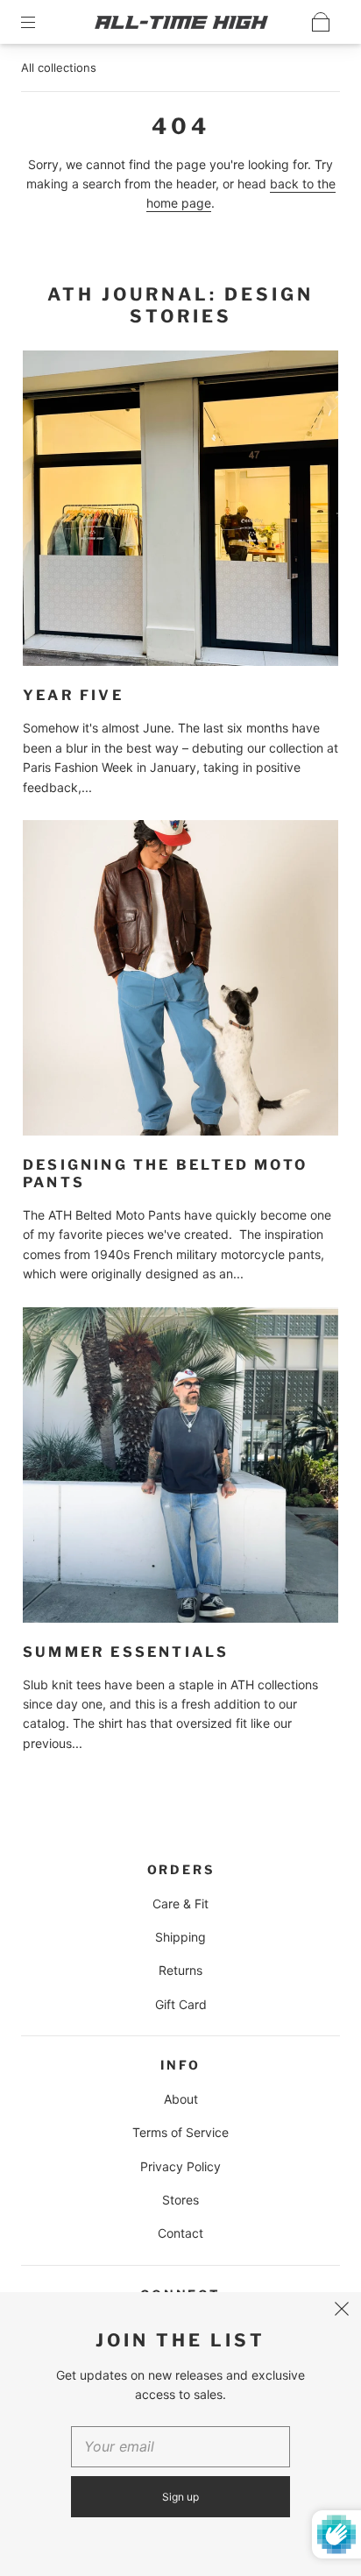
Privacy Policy (180, 2166)
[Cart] (321, 22)
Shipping (180, 1937)
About (181, 2099)
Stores (180, 2200)
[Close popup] (342, 2311)
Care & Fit (180, 1904)
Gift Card (181, 2004)
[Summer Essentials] (180, 1465)
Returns (180, 1970)
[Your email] (180, 2447)
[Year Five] (180, 508)
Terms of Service (180, 2132)
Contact (180, 2233)
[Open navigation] (40, 22)
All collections (59, 67)
